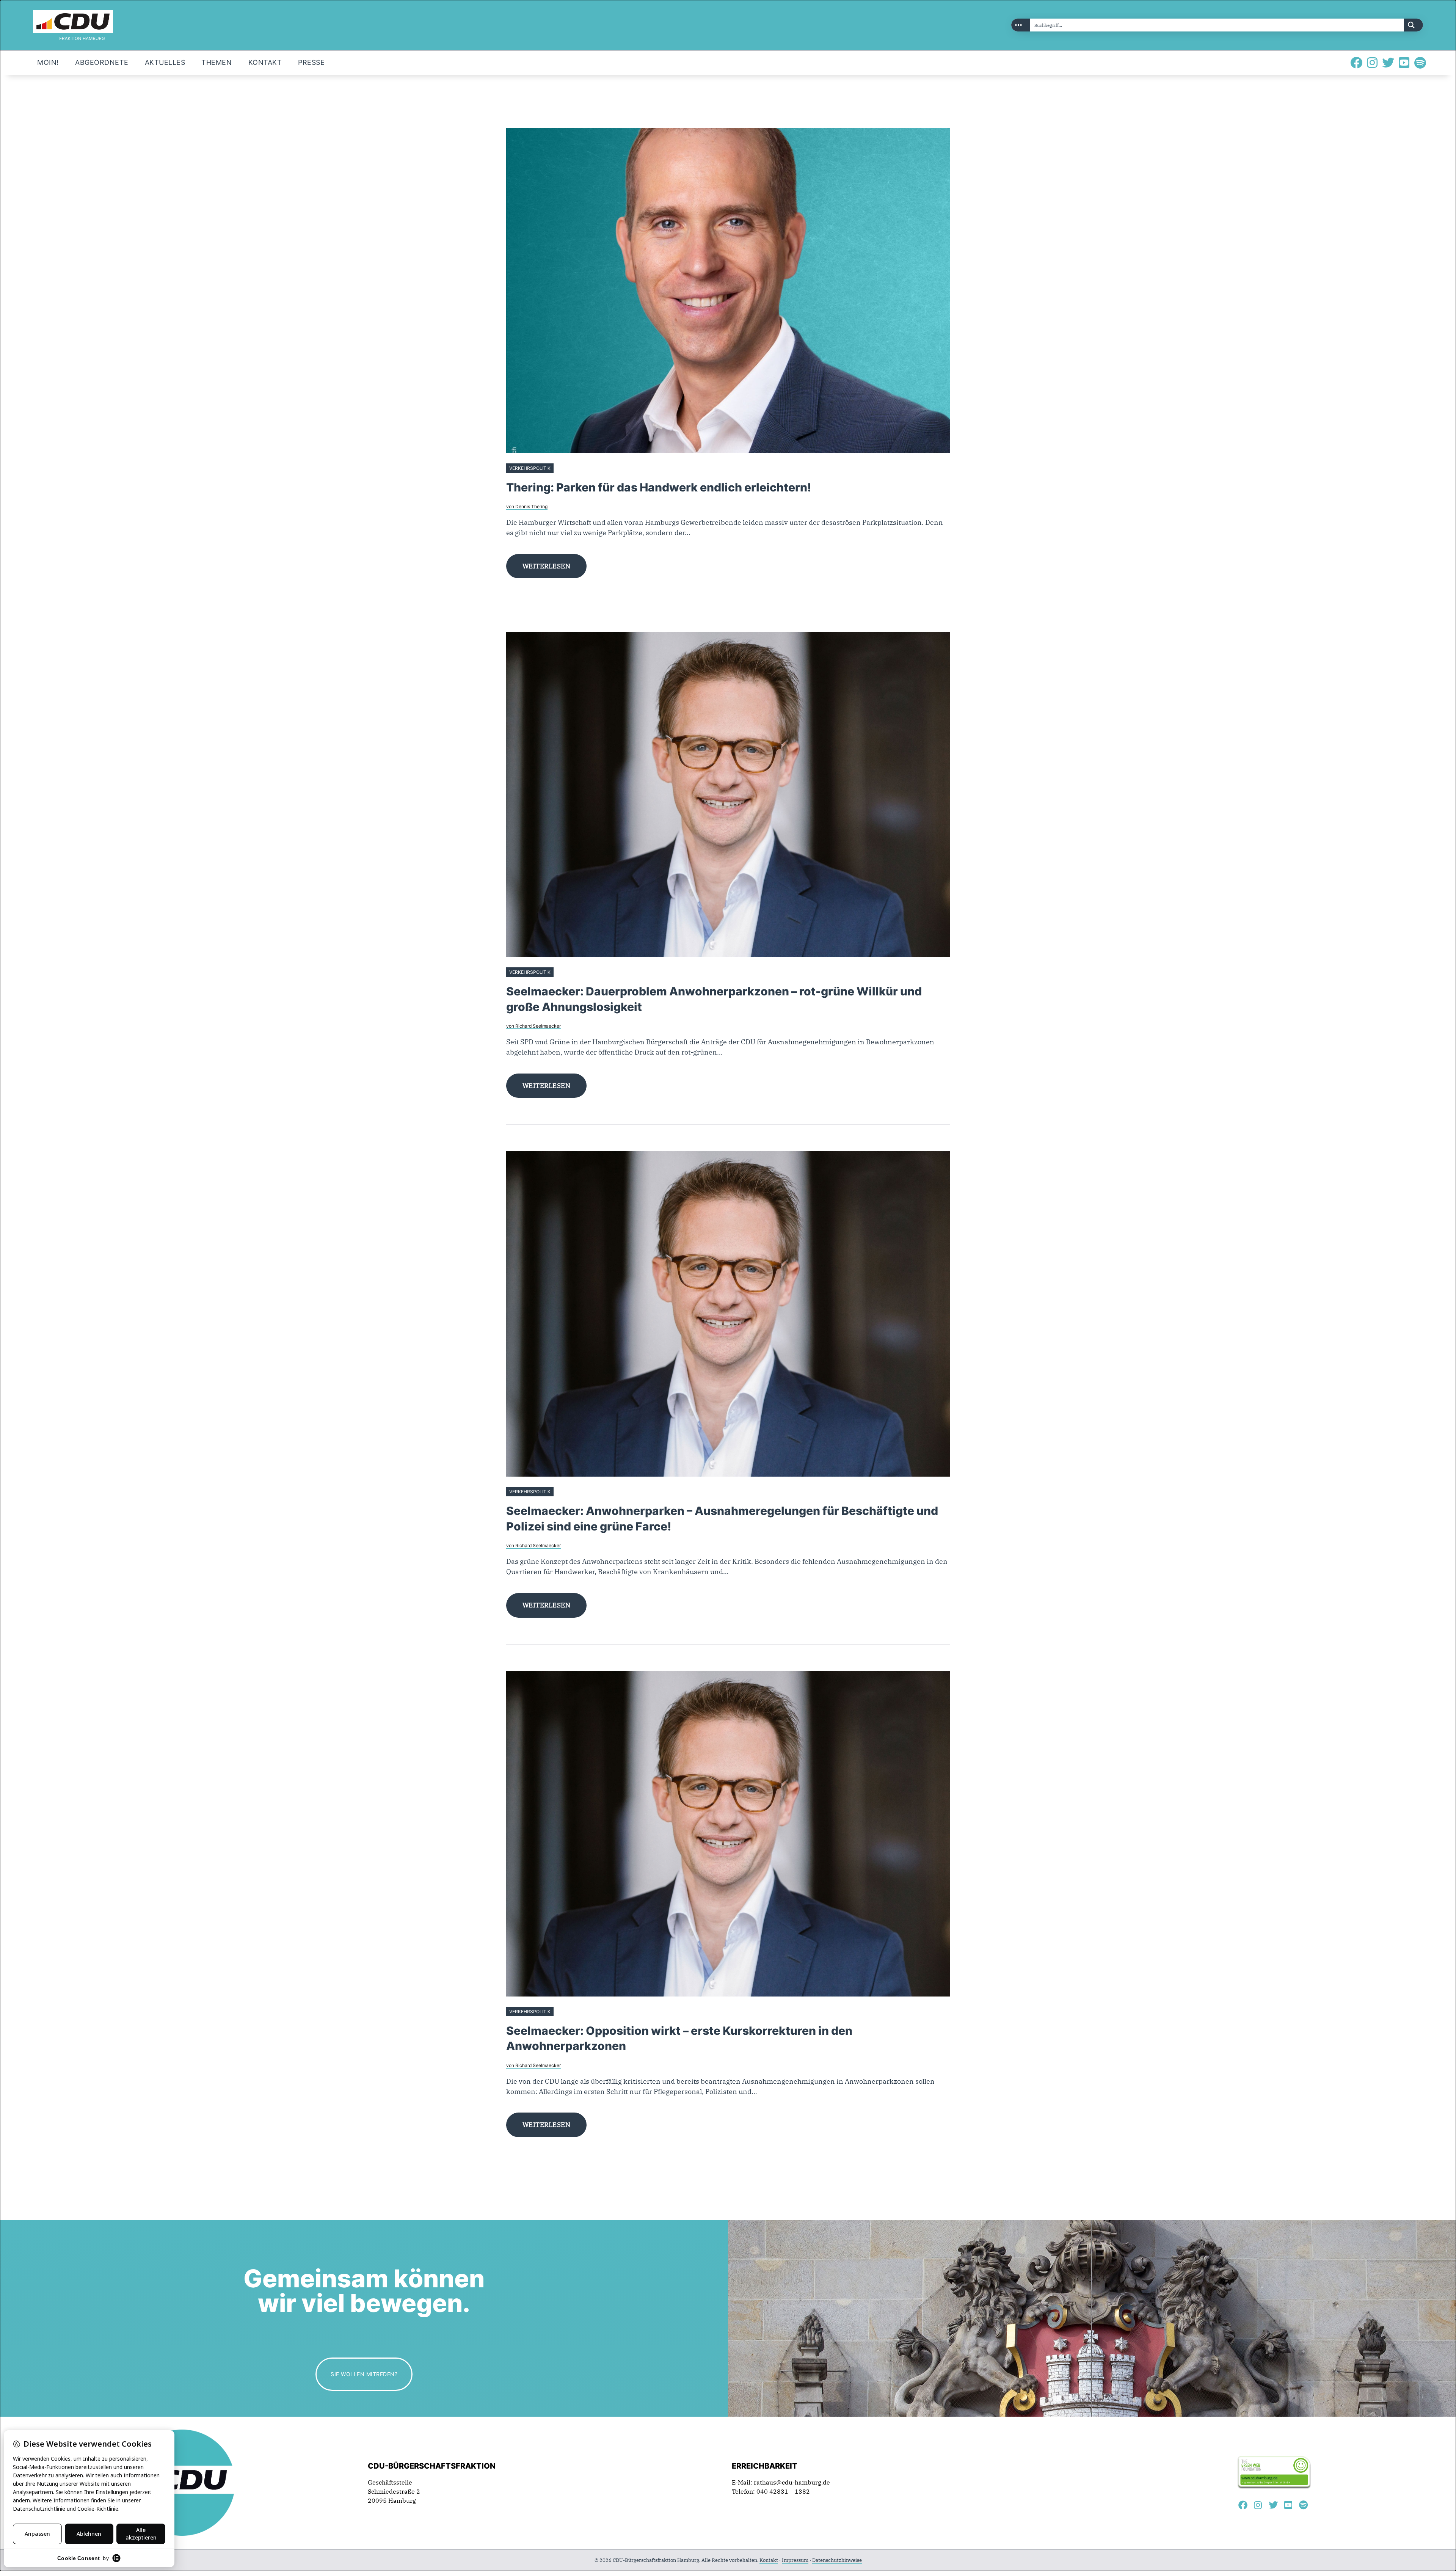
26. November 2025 (577, 468)
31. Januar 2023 (574, 1492)
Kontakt (769, 2560)
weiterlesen (547, 566)
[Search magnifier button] (1414, 25)
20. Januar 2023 (574, 2011)
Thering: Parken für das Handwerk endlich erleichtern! (659, 487)
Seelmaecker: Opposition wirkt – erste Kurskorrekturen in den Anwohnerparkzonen (679, 2038)
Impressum (795, 2560)
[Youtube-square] (1404, 63)
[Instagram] (1372, 63)
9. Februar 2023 (573, 972)
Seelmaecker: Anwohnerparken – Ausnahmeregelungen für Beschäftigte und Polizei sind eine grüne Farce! (722, 1519)
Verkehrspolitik (530, 468)
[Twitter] (1388, 63)
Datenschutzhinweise (837, 2560)
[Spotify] (1420, 63)
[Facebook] (1356, 63)
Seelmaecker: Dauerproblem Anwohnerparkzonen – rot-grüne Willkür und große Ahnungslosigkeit (714, 999)
